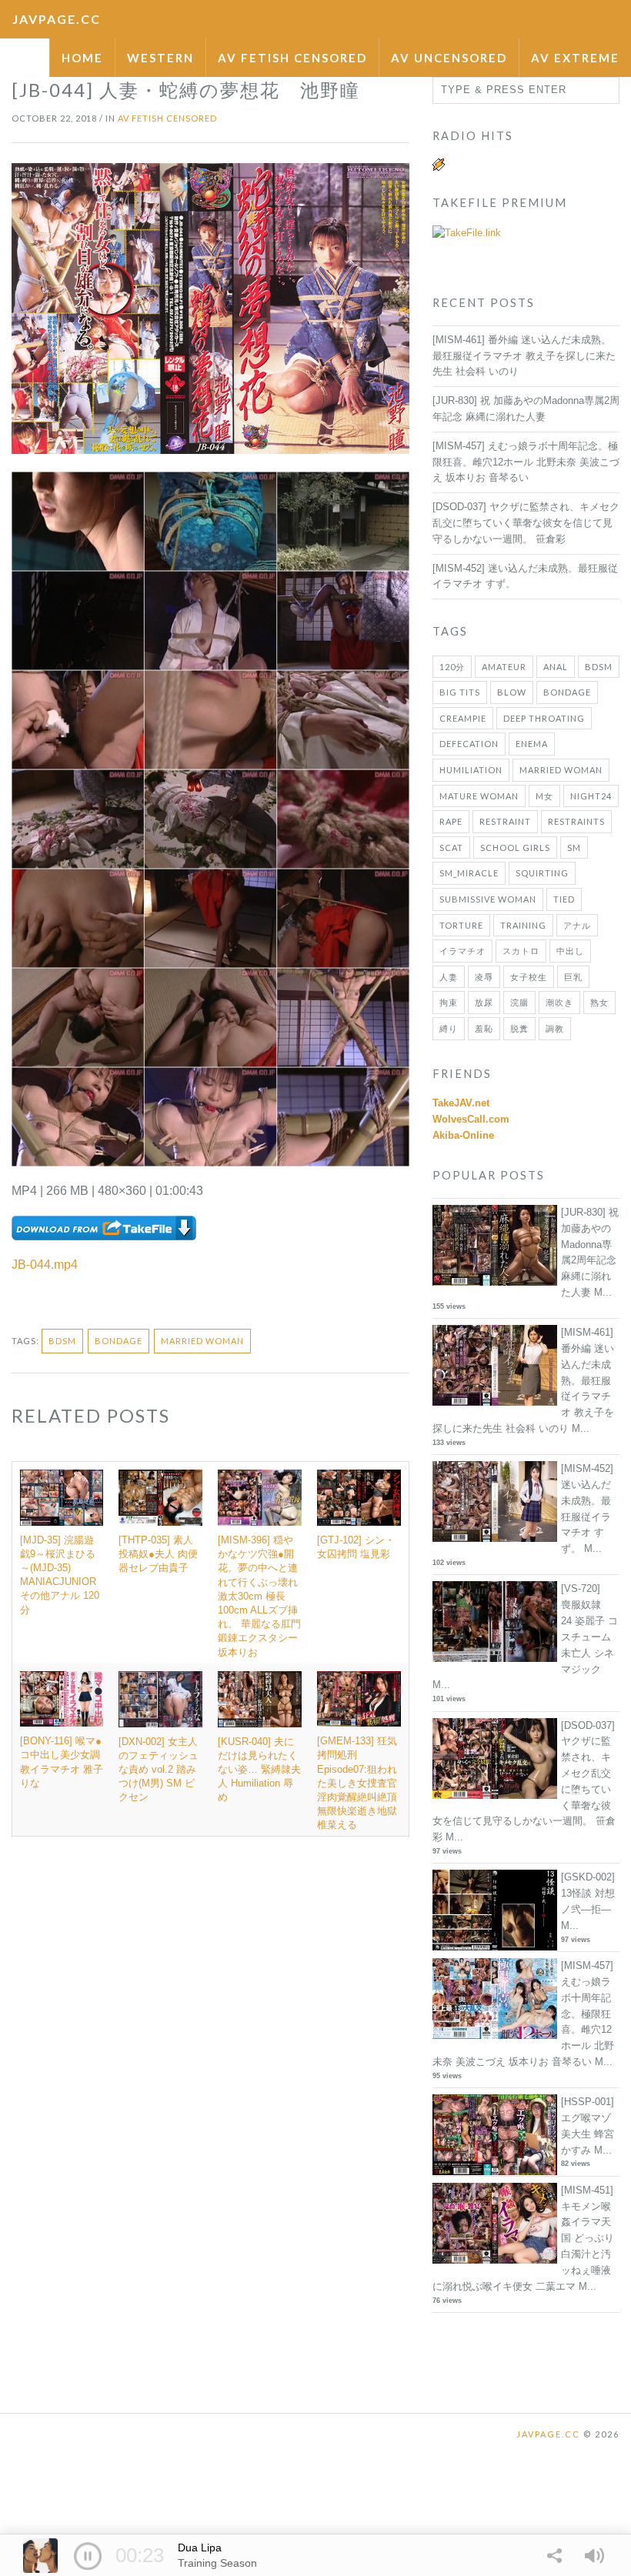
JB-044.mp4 (45, 1265)
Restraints (576, 821)
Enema (532, 744)
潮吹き (559, 1002)
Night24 (591, 796)
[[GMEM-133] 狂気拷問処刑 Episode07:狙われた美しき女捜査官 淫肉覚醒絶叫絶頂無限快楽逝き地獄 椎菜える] (359, 1699)
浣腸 (519, 1002)
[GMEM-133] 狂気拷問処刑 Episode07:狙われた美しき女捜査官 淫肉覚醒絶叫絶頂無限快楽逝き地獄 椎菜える (357, 1783)
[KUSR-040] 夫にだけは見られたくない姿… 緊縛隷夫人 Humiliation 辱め (259, 1770)
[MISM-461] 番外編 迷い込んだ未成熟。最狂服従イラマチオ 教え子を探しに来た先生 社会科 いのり (524, 356)
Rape (451, 821)
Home (82, 58)
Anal (556, 667)
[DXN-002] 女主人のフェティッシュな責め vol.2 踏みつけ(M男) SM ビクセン (159, 1770)
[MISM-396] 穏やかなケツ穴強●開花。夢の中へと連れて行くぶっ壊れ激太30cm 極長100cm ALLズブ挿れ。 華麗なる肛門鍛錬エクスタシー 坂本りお (259, 1596)
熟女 (599, 1002)
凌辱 (484, 977)
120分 (452, 667)
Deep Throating (544, 718)
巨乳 (573, 977)
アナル (577, 925)
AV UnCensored (449, 58)
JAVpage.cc (57, 19)
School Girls (515, 848)
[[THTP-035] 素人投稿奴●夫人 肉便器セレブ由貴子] (160, 1498)
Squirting (542, 873)
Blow (512, 692)
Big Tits (460, 692)
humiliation (471, 770)
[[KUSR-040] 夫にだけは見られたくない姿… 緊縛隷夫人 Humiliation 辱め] (260, 1699)
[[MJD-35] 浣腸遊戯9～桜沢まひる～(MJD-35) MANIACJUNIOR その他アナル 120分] (62, 1498)
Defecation (469, 744)
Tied (564, 899)
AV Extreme (575, 58)
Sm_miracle (469, 873)
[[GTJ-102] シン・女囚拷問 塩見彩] (359, 1498)
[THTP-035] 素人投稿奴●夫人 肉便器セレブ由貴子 (158, 1554)
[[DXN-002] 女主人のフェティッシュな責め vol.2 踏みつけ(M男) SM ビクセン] (160, 1699)
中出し (570, 951)
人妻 (449, 977)
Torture (461, 925)
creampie (463, 718)
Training (523, 925)
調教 (555, 1028)
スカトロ (521, 951)
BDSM (62, 1341)
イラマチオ (462, 951)
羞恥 (484, 1028)
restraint (505, 821)
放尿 (484, 1002)
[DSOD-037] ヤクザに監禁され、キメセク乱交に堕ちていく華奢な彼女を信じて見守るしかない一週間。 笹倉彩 (526, 523)
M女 (544, 796)
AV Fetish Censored (292, 58)
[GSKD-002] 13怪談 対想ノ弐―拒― (588, 1893)
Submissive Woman (488, 899)
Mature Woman (479, 796)
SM (574, 848)
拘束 (449, 1002)
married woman (202, 1341)
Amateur (504, 667)
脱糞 (519, 1028)
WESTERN (160, 58)
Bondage (119, 1341)
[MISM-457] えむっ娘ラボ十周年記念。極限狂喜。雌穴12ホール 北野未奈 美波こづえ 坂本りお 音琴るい (526, 462)
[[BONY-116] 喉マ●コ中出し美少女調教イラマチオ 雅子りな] (62, 1699)
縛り (449, 1028)
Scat (451, 848)
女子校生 (529, 977)
